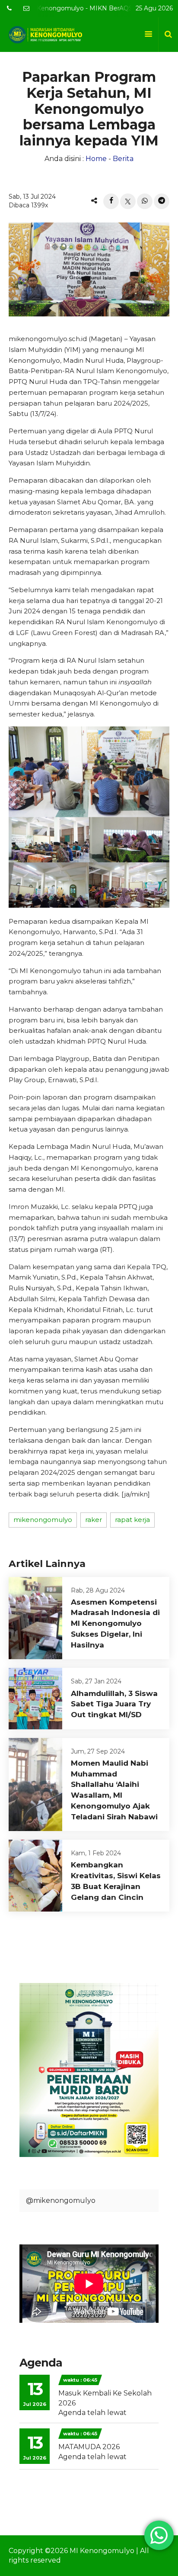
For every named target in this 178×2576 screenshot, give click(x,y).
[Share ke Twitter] (128, 201)
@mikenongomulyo (61, 2200)
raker (94, 1520)
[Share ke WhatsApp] (145, 201)
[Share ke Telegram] (162, 201)
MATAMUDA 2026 (89, 2447)
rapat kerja (132, 1520)
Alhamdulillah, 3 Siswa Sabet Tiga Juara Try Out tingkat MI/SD (114, 1704)
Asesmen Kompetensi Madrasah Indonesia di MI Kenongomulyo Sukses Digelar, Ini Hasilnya (115, 1623)
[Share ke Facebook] (111, 201)
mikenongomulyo (43, 1520)
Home (96, 159)
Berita (123, 159)
